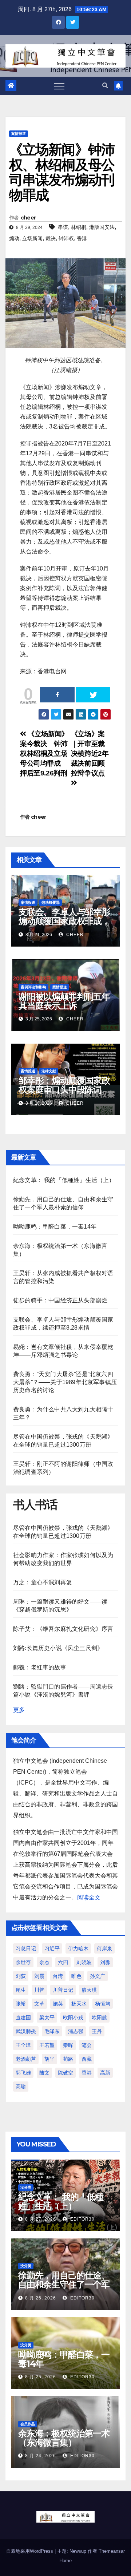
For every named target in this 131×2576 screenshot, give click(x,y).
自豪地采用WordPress (30, 2551)
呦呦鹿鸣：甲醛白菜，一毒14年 (55, 1227)
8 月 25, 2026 (41, 2377)
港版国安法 (102, 227)
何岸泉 (104, 1948)
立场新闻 (32, 238)
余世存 (23, 1962)
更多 (19, 1710)
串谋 (63, 227)
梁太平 (47, 2017)
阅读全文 (89, 1897)
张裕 (21, 2004)
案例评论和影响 (33, 987)
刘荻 (21, 1976)
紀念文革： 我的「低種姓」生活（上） (64, 1180)
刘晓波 (84, 1962)
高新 (105, 2073)
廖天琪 (89, 1990)
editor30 (82, 2219)
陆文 (44, 2073)
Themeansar (112, 2551)
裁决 (51, 238)
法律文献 (49, 1071)
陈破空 (65, 2073)
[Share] (57, 695)
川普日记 (63, 1990)
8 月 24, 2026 (41, 2456)
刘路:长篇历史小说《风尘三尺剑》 (58, 1648)
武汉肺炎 (26, 2031)
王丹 (97, 2031)
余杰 (44, 1962)
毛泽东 (52, 2031)
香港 (82, 238)
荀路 (68, 2059)
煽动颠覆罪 (51, 902)
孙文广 (98, 1976)
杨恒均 (103, 2004)
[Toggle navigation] (59, 86)
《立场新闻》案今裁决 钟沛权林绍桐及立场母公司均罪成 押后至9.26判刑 (44, 753)
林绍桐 (79, 227)
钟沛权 (66, 238)
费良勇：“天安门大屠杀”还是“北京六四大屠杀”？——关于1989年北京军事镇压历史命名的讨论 (65, 1382)
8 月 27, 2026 (41, 2219)
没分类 (26, 2187)
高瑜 (21, 2087)
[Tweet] (93, 695)
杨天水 (79, 2004)
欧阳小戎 (73, 2017)
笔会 (87, 2045)
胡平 (49, 2059)
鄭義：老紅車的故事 (40, 1667)
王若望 (47, 2045)
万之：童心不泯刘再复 (43, 1582)
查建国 (23, 2017)
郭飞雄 (23, 2073)
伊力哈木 (78, 1948)
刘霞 (39, 1976)
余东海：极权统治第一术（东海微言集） (64, 2438)
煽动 (14, 238)
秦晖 (68, 2045)
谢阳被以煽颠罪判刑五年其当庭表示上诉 (64, 1001)
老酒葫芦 (26, 2059)
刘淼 (105, 1962)
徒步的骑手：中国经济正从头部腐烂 (60, 1300)
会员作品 (28, 2424)
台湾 (58, 1976)
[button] (105, 86)
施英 (58, 2004)
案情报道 (19, 134)
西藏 (87, 2059)
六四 (63, 1962)
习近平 (52, 1948)
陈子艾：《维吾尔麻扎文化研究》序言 (63, 1629)
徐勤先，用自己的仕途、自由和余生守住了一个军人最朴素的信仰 (64, 2284)
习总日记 (26, 1948)
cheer (28, 218)
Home (65, 2561)
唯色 (76, 1976)
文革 (39, 2004)
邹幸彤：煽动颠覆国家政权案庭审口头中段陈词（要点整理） (64, 1090)
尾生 (21, 1990)
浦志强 (76, 2031)
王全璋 (23, 2045)
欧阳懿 (99, 2017)
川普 (39, 1990)
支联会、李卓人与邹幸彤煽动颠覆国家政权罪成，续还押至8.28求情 (64, 921)
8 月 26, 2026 (41, 2298)
